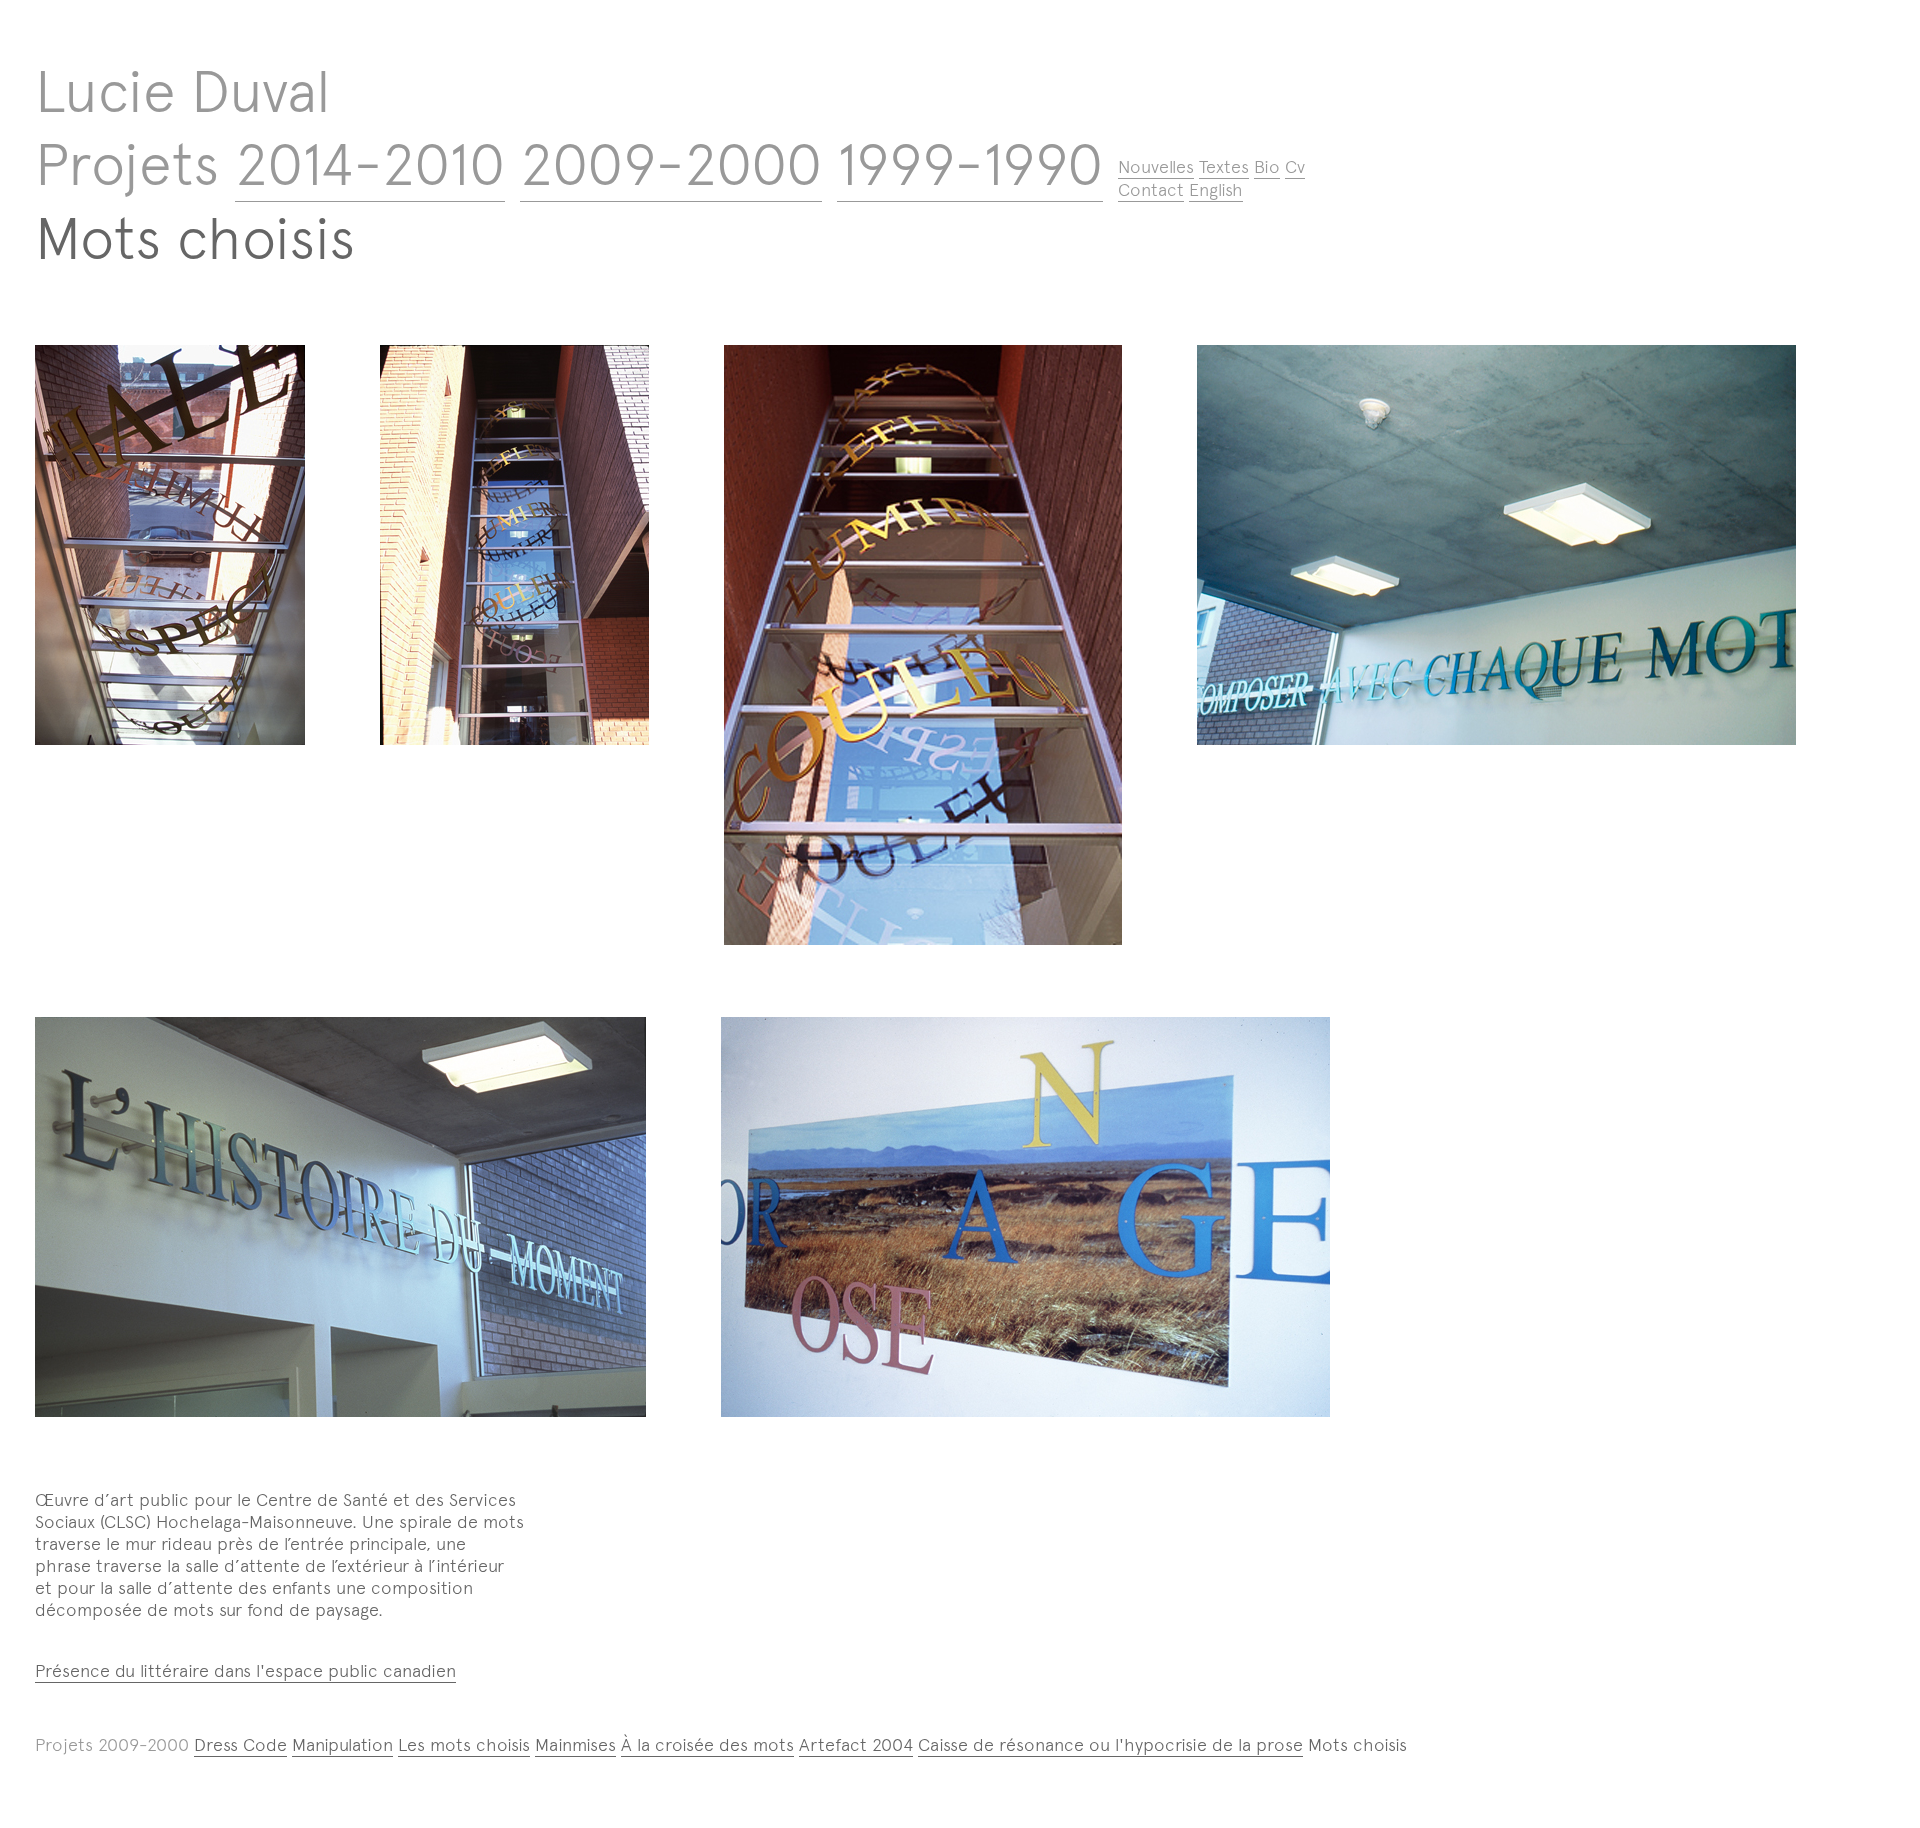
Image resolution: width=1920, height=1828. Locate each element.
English (1216, 190)
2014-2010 (370, 164)
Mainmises (575, 1745)
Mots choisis (195, 238)
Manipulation (342, 1745)
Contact (1151, 190)
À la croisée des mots (707, 1745)
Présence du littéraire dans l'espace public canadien (245, 1671)
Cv (1295, 167)
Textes (1224, 167)
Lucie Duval (182, 91)
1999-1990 (970, 164)
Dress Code (240, 1745)
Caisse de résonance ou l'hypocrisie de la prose (1110, 1745)
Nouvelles (1156, 167)
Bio (1267, 167)
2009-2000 (671, 164)
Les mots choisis (464, 1745)
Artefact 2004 (856, 1745)
